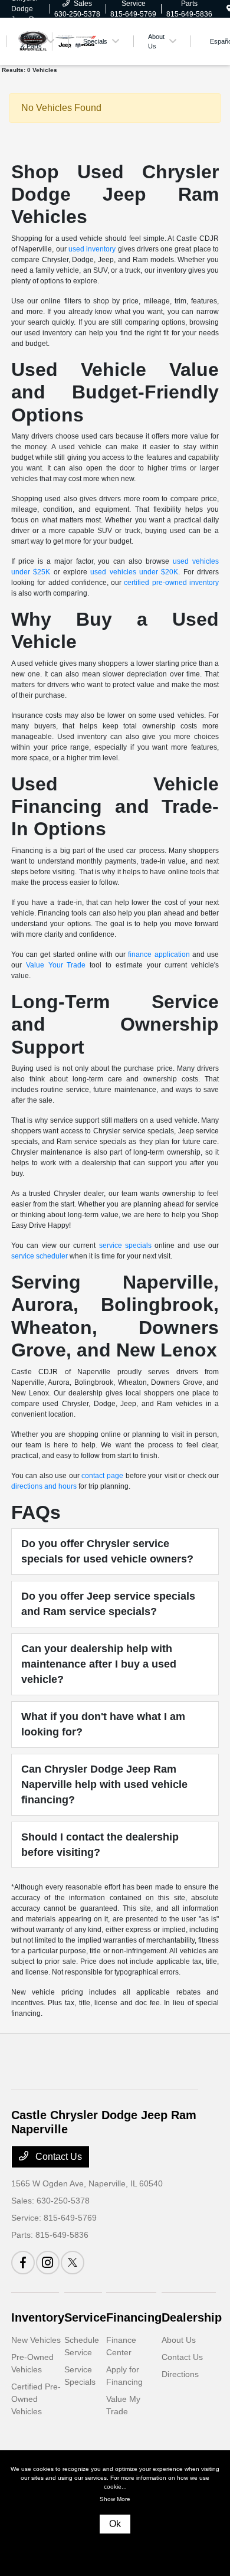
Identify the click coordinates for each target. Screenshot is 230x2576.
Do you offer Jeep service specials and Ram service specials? (108, 1604)
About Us (179, 2340)
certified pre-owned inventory (171, 583)
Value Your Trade (56, 965)
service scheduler (40, 1256)
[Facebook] (23, 2263)
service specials (125, 1245)
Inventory (38, 2317)
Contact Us (57, 2157)
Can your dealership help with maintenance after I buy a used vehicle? (99, 1664)
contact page (102, 1476)
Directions (180, 2374)
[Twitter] (73, 2263)
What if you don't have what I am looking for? (103, 1724)
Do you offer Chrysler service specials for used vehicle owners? (107, 1551)
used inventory (92, 249)
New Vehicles (36, 2340)
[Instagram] (48, 2263)
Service (85, 2317)
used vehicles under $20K (134, 572)
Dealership (192, 2317)
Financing (134, 2317)
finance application (159, 954)
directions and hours (44, 1486)
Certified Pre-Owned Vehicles (36, 2399)
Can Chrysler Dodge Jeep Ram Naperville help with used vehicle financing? (104, 1785)
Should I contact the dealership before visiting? (100, 1845)
